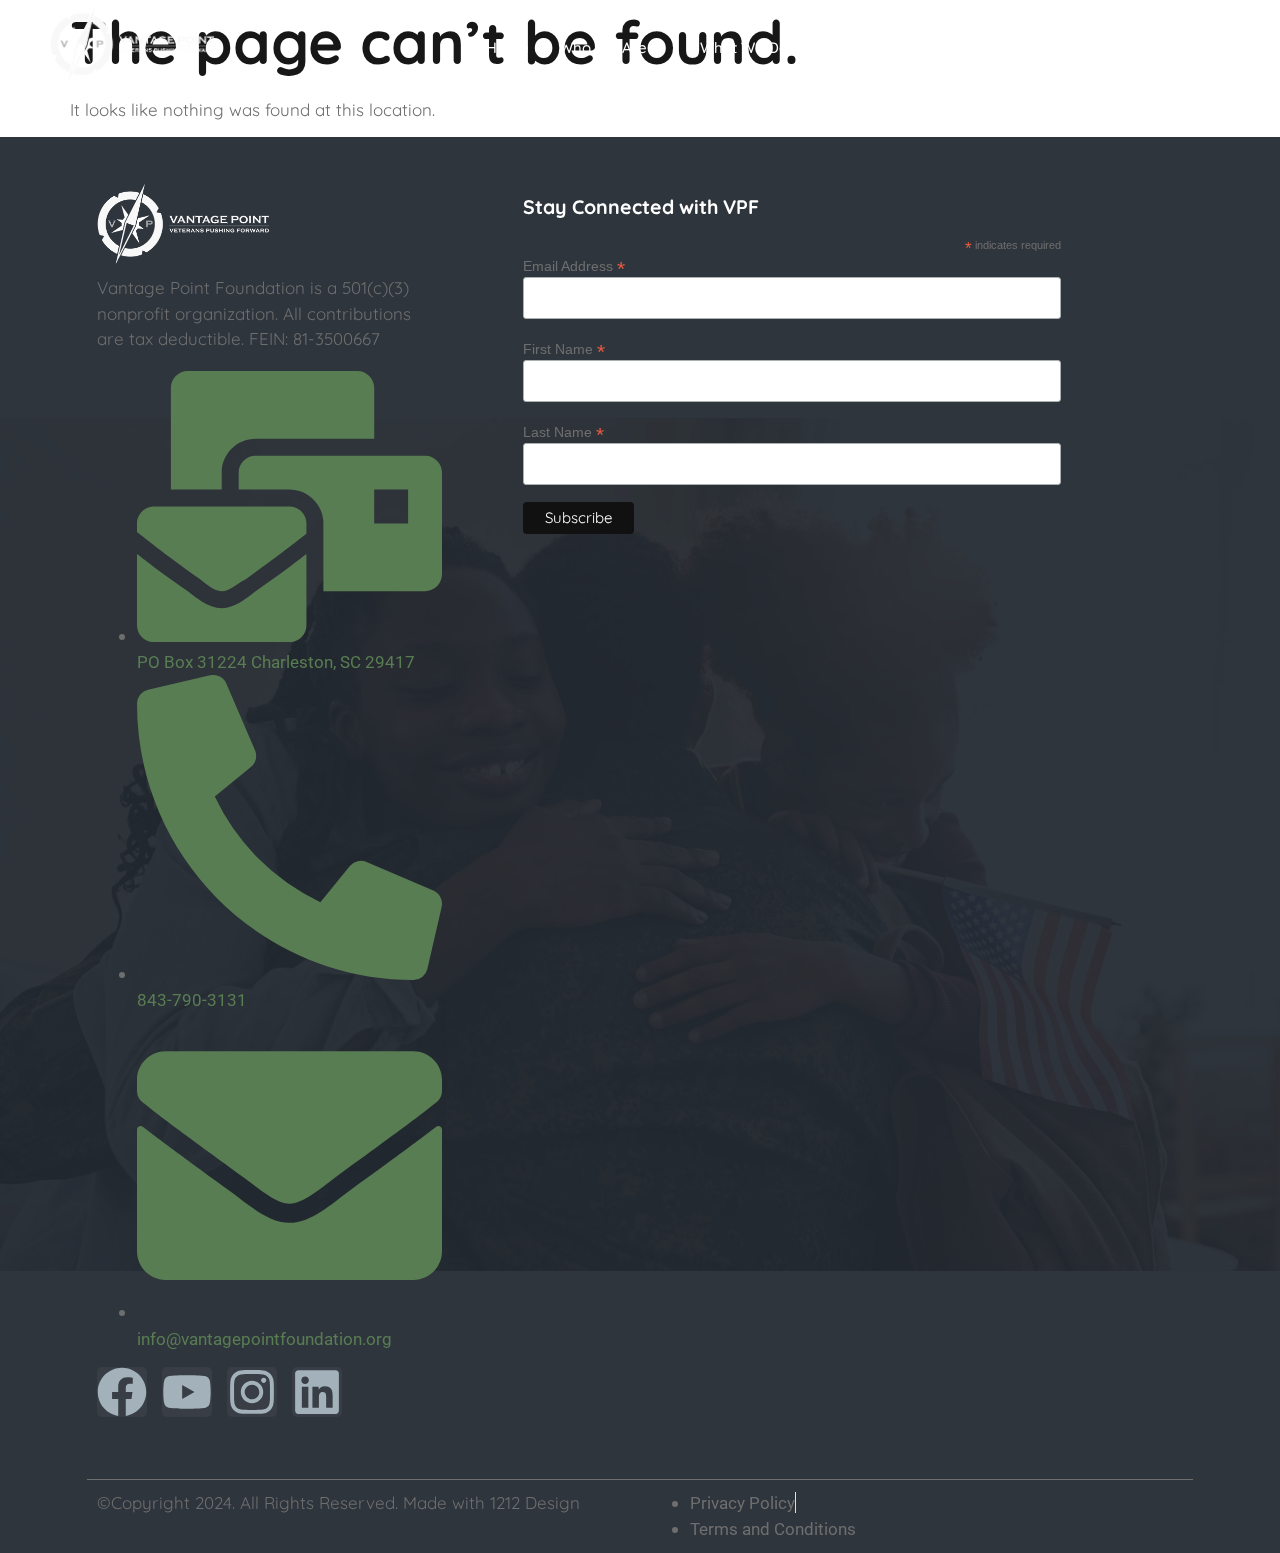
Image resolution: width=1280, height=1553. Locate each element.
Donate (1189, 47)
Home (507, 47)
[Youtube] (187, 1392)
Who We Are (603, 47)
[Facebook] (122, 1392)
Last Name (563, 431)
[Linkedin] (317, 1392)
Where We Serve (901, 47)
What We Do (744, 47)
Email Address (574, 265)
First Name (564, 348)
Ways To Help (1062, 47)
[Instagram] (252, 1392)
